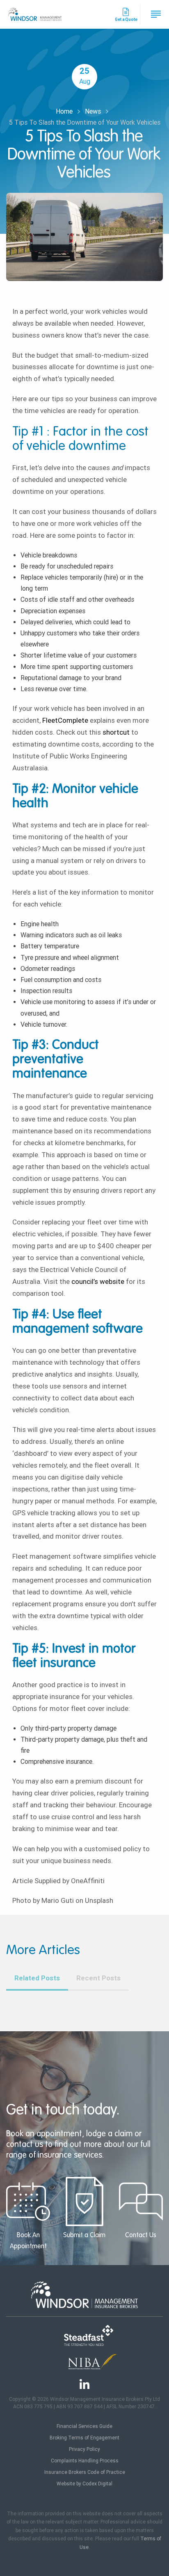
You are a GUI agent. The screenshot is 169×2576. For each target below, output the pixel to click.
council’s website (98, 1281)
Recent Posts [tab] (98, 1978)
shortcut (116, 732)
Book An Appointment (28, 2241)
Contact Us (141, 2236)
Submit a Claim (84, 2236)
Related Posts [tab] (37, 1978)
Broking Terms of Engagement (84, 2438)
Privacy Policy (84, 2449)
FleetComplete (65, 720)
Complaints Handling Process (85, 2461)
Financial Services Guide (84, 2426)
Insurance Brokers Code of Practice (85, 2472)
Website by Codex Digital (84, 2484)
